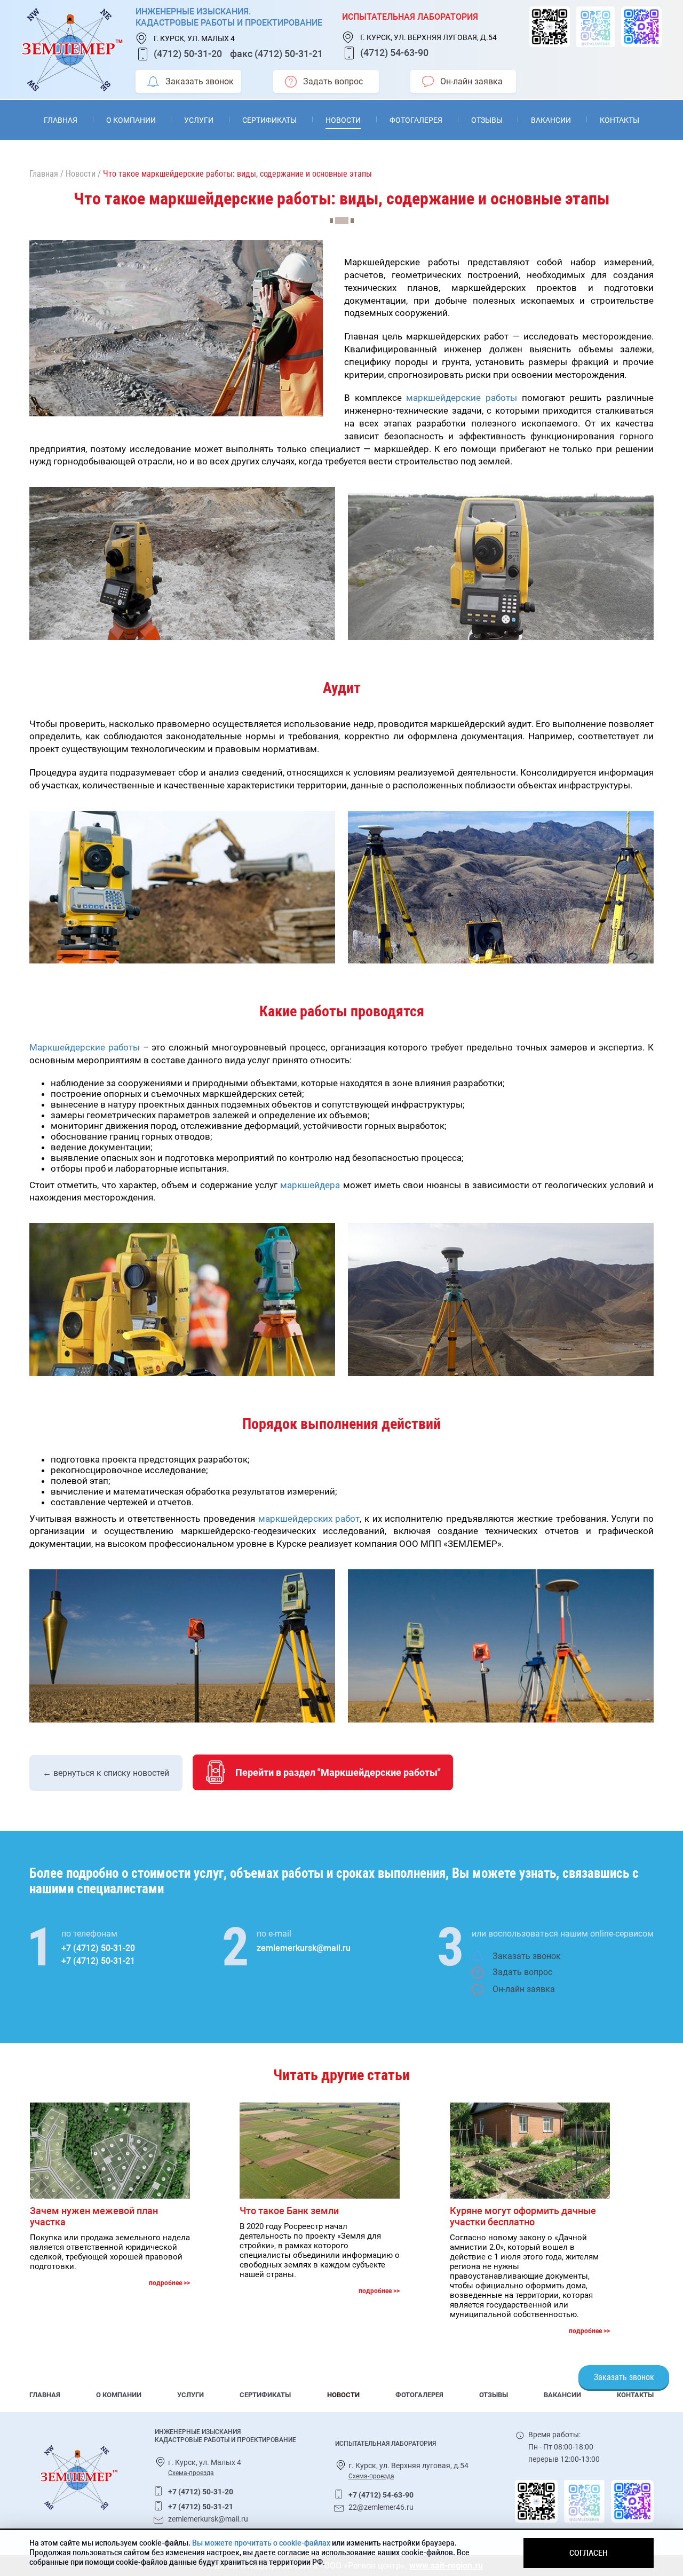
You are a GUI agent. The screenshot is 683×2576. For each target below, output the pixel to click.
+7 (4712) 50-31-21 (98, 1961)
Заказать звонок (200, 81)
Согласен (589, 2553)
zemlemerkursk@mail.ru (304, 1948)
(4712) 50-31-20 (188, 54)
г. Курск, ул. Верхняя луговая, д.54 (428, 37)
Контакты (620, 120)
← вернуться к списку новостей (106, 1773)
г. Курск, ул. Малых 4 (194, 38)
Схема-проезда (191, 2473)
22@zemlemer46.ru (381, 2507)
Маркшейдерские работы (85, 1047)
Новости (343, 120)
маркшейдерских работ (309, 1519)
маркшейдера (310, 1185)
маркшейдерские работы (462, 398)
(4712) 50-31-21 (289, 54)
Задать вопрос (333, 81)
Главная (61, 120)
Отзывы (487, 120)
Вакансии (551, 120)
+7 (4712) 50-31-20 (98, 1948)
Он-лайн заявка (471, 81)
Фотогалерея (416, 120)
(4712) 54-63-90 (394, 53)
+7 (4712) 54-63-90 (381, 2495)
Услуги (199, 120)
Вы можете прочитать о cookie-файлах (261, 2543)
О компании (131, 120)
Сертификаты (269, 120)
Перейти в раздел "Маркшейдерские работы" (338, 1772)
